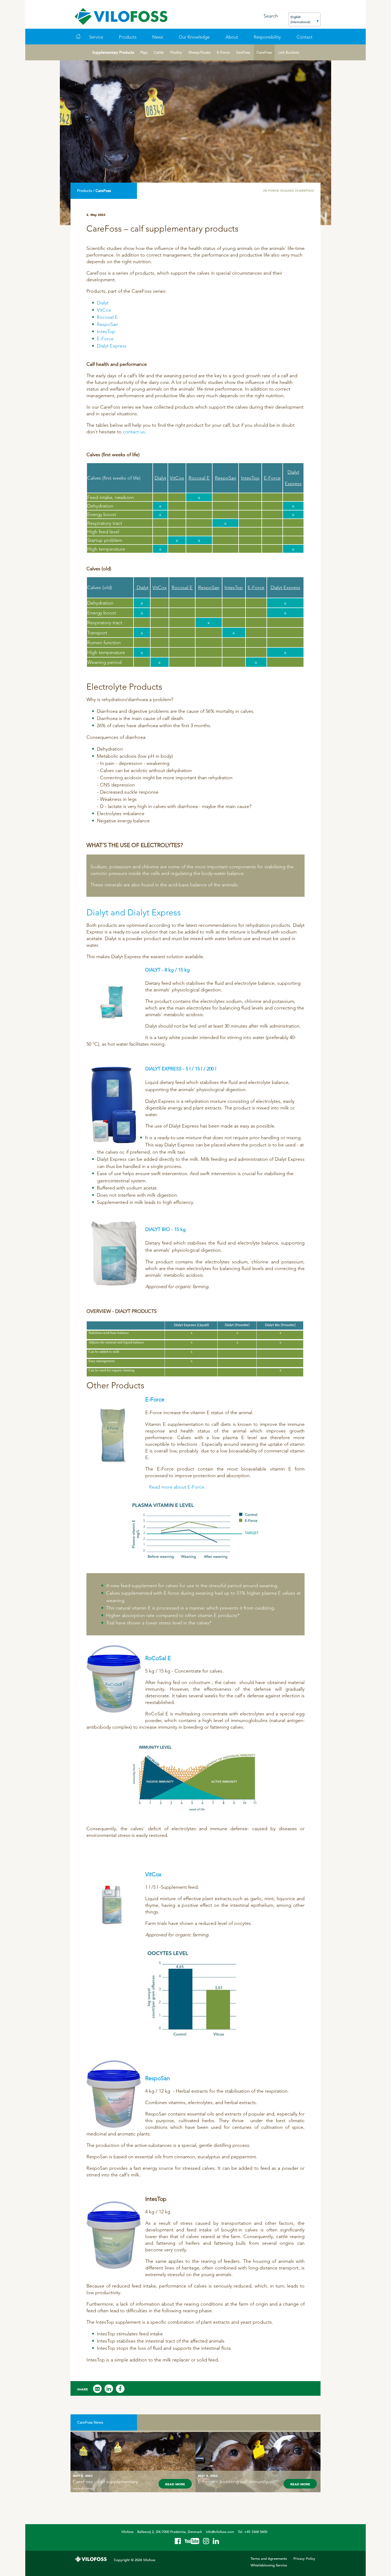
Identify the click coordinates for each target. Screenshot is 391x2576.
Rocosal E (107, 317)
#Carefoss (304, 190)
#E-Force (271, 190)
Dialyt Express (112, 346)
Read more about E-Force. (177, 1487)
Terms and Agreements (269, 2559)
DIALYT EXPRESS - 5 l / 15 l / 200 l (181, 1069)
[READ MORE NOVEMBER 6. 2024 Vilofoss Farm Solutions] (133, 2431)
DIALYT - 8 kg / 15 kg (167, 970)
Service (96, 37)
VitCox (104, 310)
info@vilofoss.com (220, 2532)
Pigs (144, 52)
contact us (134, 432)
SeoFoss (243, 52)
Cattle (159, 52)
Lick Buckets (289, 52)
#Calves (287, 190)
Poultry (176, 52)
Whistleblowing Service (269, 2565)
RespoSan (107, 324)
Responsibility (267, 37)
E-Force (223, 52)
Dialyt (103, 303)
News (158, 37)
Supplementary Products (113, 52)
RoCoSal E (158, 1658)
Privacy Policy (304, 2559)
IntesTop (106, 331)
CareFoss (264, 52)
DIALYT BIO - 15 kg (165, 1229)
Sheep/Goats (199, 52)
